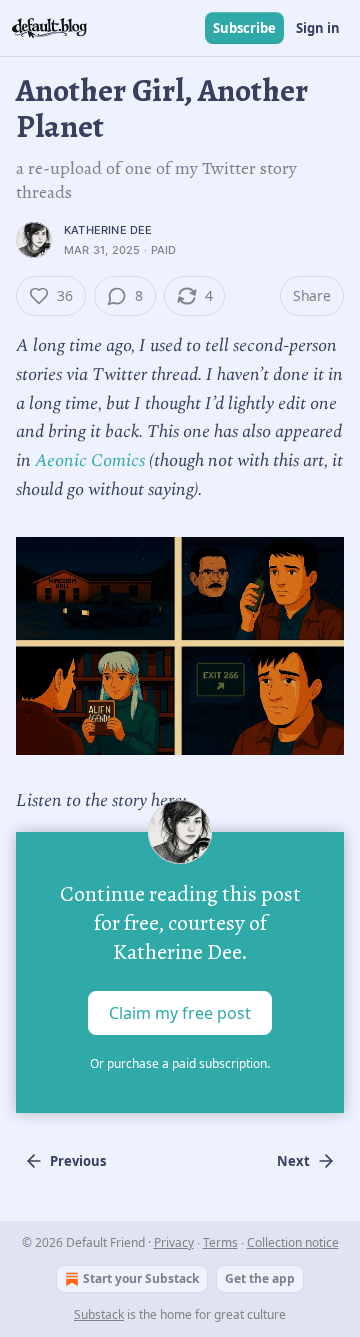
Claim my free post (180, 1013)
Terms (220, 1242)
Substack (99, 1314)
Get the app (260, 1278)
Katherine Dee (108, 230)
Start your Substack (141, 1278)
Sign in (318, 28)
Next (293, 1161)
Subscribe (244, 28)
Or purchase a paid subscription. (180, 1063)
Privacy (174, 1242)
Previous (78, 1161)
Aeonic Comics (90, 460)
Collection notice (293, 1242)
